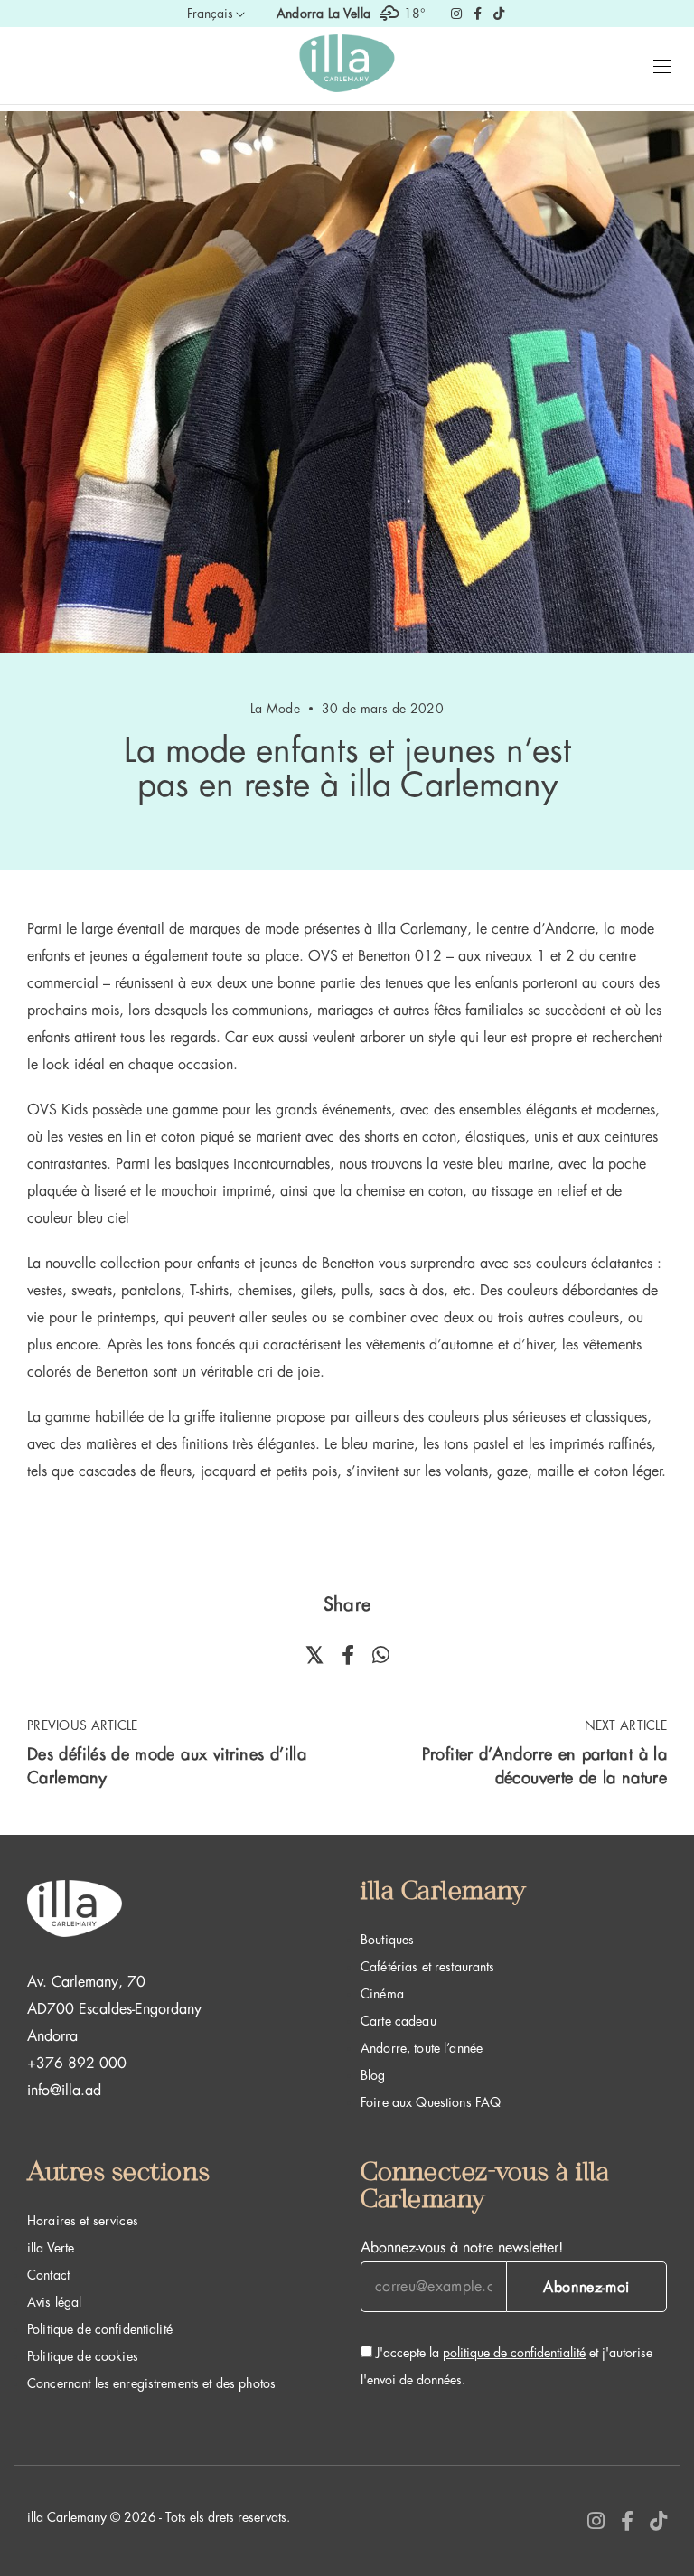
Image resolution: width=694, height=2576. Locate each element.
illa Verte (51, 2248)
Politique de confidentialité (100, 2329)
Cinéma (382, 1994)
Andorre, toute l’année (422, 2048)
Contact (48, 2275)
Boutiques (387, 1940)
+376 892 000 (77, 2064)
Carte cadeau (399, 2021)
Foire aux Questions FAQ (431, 2102)
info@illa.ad (64, 2091)
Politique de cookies (83, 2356)
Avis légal (54, 2302)
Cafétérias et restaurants (428, 1967)
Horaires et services (83, 2221)
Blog (373, 2075)
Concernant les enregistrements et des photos (151, 2383)
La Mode (275, 709)
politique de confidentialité (514, 2353)
